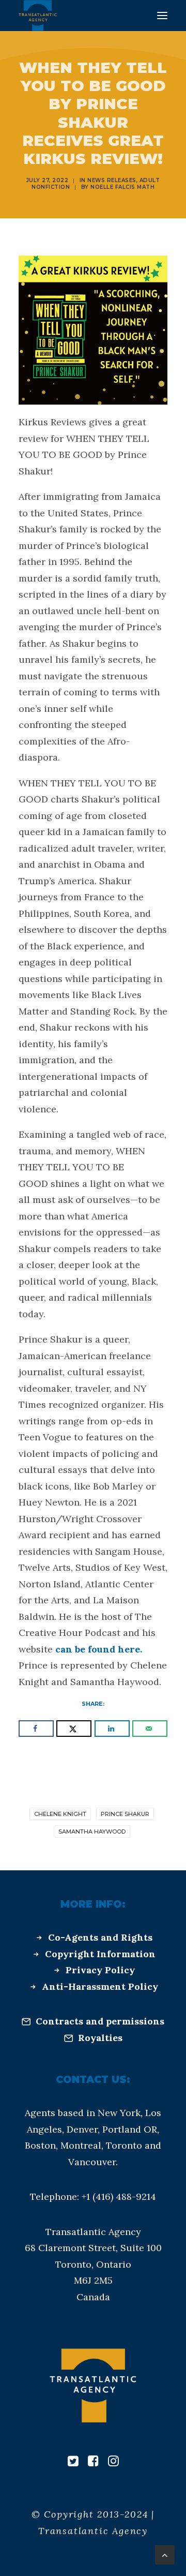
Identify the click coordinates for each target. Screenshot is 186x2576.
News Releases (112, 180)
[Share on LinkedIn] (112, 1729)
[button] (162, 16)
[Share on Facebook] (36, 1729)
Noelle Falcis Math (122, 187)
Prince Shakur (125, 1814)
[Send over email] (150, 1729)
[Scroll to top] (165, 2554)
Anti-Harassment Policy (100, 1986)
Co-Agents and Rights (100, 1937)
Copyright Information (100, 1954)
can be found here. (97, 1649)
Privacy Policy (100, 1970)
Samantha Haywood (92, 1832)
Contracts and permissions (100, 2021)
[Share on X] (74, 1729)
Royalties (100, 2038)
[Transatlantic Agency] (38, 16)
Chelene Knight (60, 1814)
